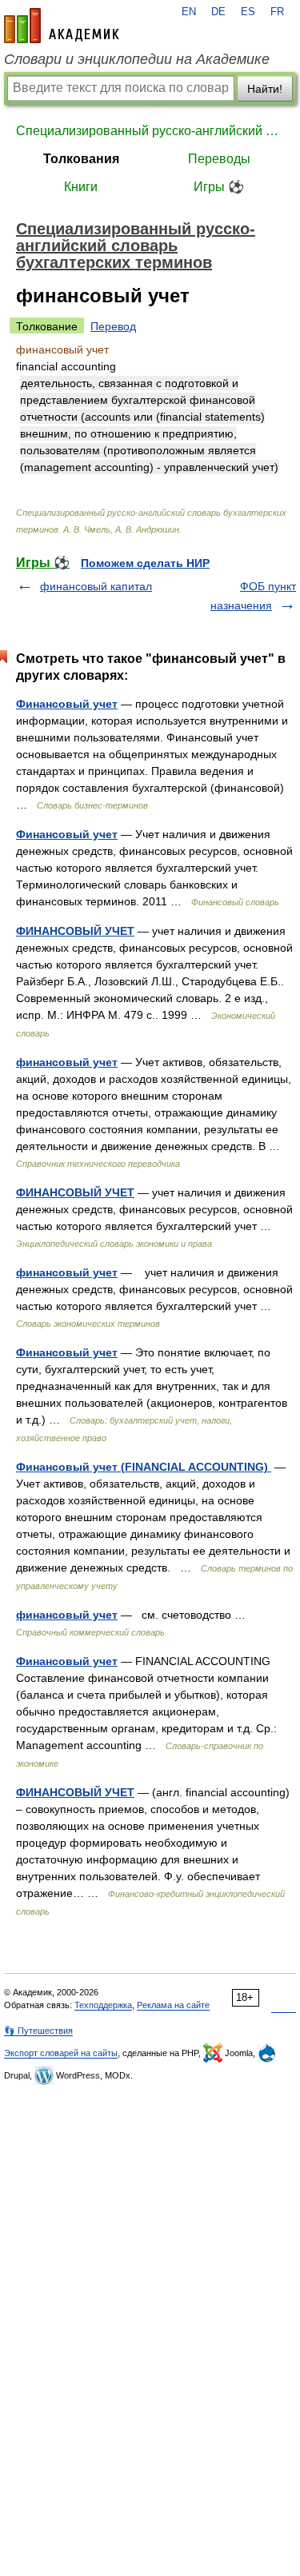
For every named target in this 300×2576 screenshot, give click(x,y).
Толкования (81, 159)
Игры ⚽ (219, 187)
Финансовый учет (67, 704)
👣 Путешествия (38, 2031)
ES (248, 12)
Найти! (265, 89)
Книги (81, 187)
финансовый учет (67, 1062)
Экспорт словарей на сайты (61, 2053)
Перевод (113, 326)
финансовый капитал (96, 586)
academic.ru (62, 26)
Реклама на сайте (173, 2005)
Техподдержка (103, 2005)
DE (218, 12)
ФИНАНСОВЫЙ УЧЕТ (75, 931)
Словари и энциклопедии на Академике (137, 59)
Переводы (219, 159)
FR (277, 12)
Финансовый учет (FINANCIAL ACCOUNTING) (144, 1467)
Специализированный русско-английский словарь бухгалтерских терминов (150, 131)
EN (189, 12)
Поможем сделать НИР (145, 563)
